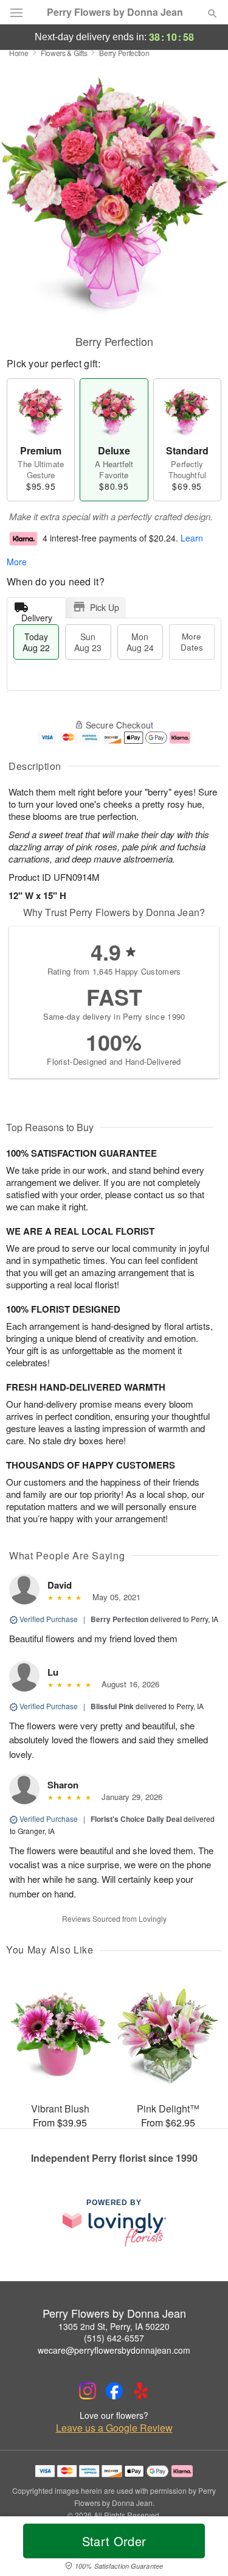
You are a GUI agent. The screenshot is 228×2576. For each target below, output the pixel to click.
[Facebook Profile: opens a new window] (114, 2391)
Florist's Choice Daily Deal (136, 1819)
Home (19, 53)
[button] (202, 2549)
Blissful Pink (112, 1706)
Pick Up (105, 607)
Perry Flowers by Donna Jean (115, 12)
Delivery (37, 615)
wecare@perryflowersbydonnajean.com (114, 2350)
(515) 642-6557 (114, 2338)
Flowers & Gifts (64, 53)
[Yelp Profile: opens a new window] (141, 2391)
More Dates (192, 642)
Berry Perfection (119, 1619)
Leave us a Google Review (114, 2428)
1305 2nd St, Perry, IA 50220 (114, 2326)
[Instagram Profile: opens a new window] (88, 2391)
